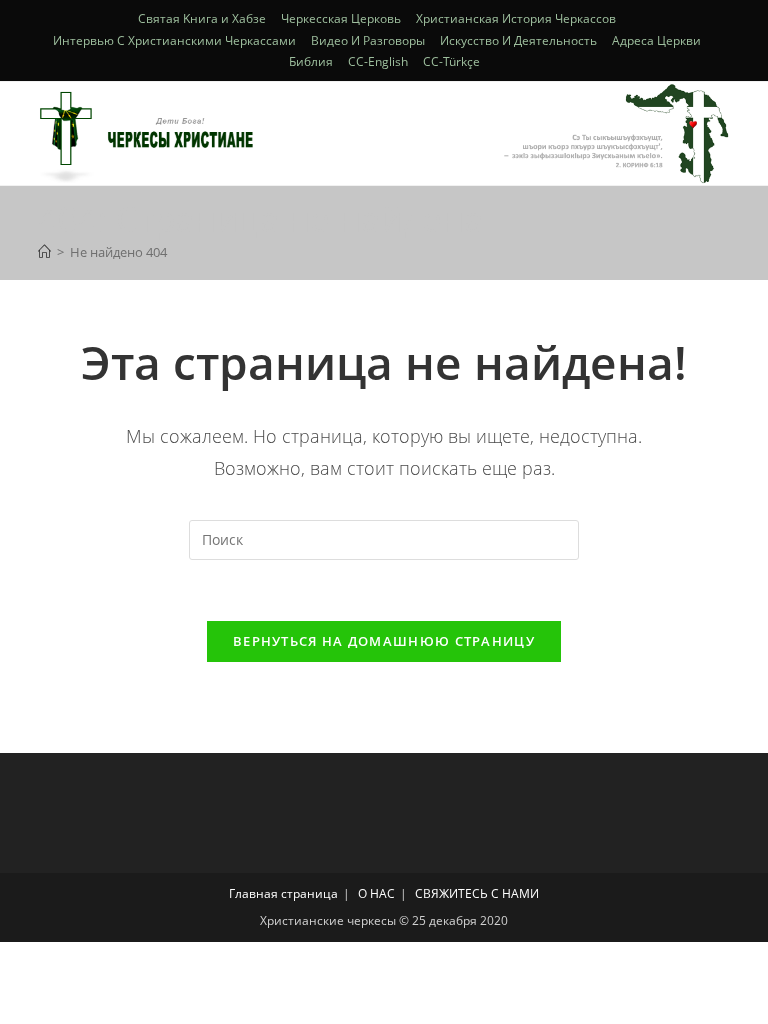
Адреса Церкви (656, 40)
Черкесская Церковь (341, 18)
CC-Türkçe (451, 61)
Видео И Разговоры (368, 40)
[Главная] (44, 252)
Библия (311, 61)
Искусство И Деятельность (518, 40)
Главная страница (283, 893)
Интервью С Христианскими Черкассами (174, 40)
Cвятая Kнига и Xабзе (202, 18)
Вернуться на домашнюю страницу (384, 641)
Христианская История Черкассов (516, 18)
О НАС (376, 893)
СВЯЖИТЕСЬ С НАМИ (477, 893)
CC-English (378, 61)
